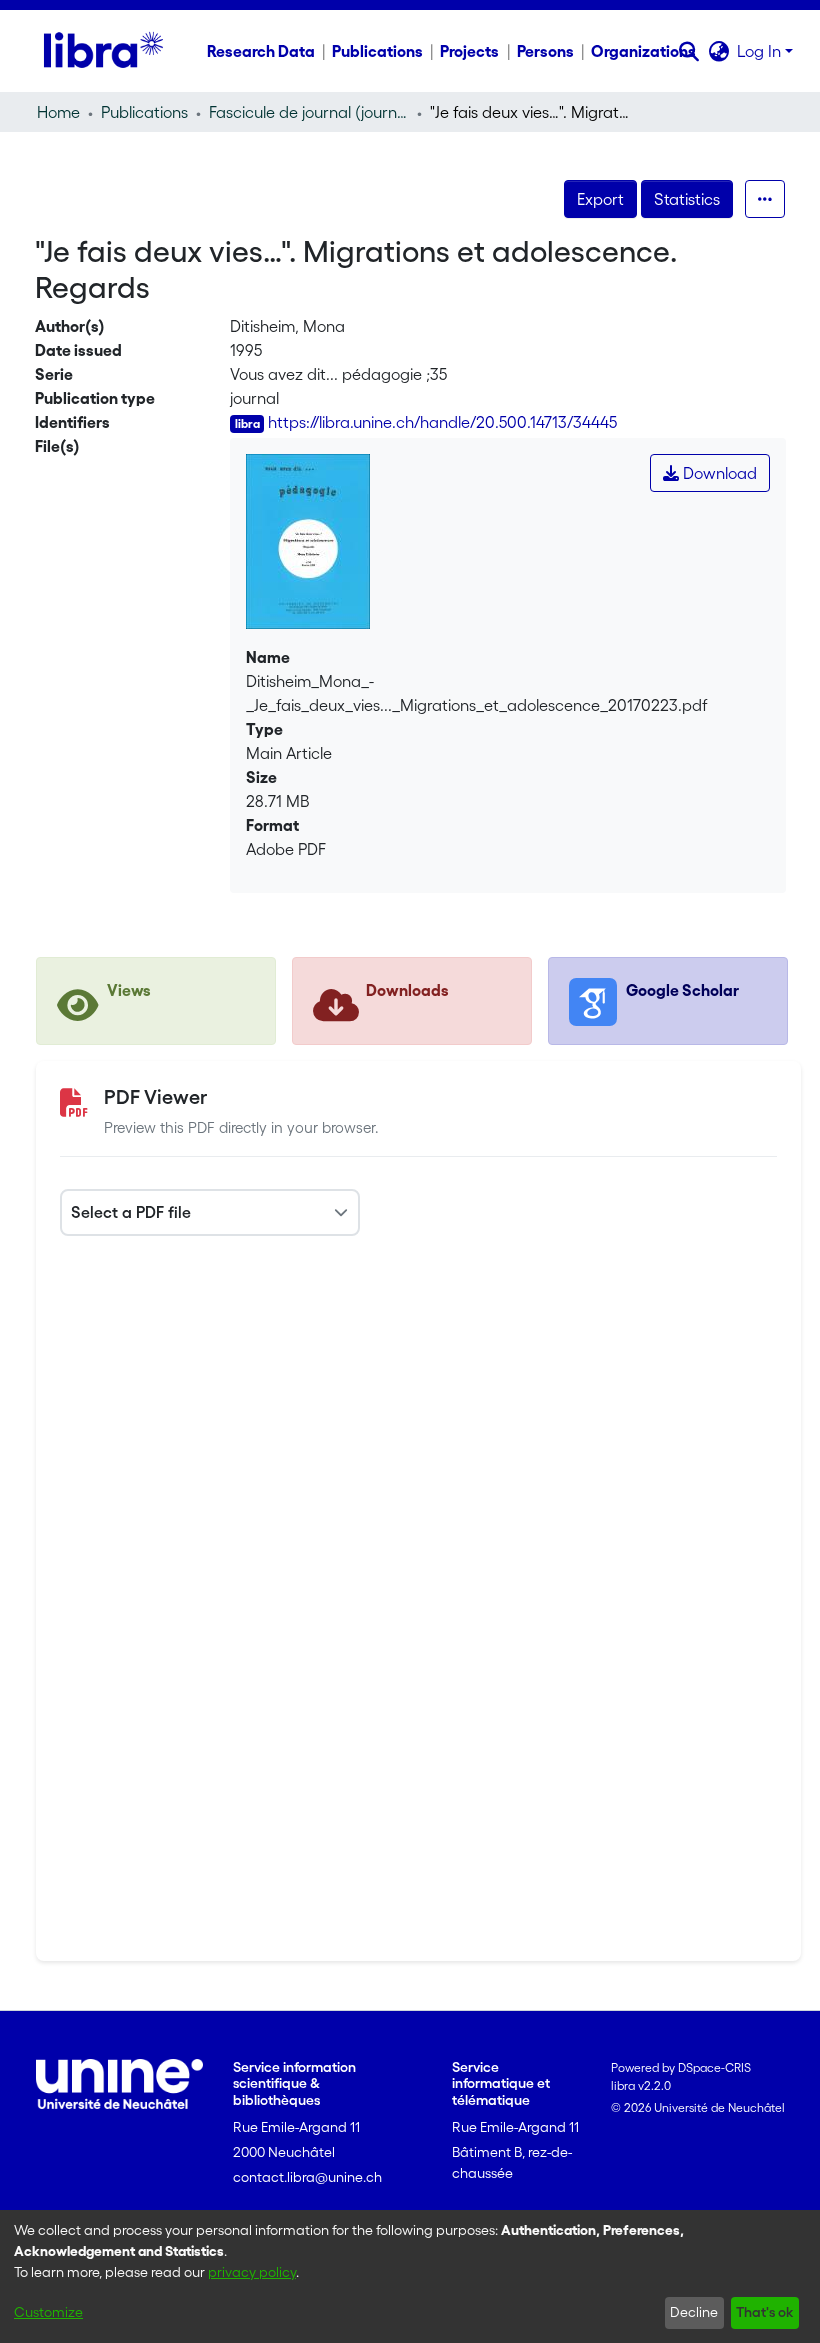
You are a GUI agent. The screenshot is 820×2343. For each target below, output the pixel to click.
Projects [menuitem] (469, 51)
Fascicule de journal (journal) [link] (309, 112)
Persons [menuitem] (545, 51)
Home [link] (58, 112)
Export (600, 199)
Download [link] (718, 473)
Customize (48, 2312)
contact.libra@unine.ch (307, 2177)
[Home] (103, 51)
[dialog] (410, 2276)
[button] (688, 51)
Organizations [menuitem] (643, 51)
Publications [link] (144, 112)
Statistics (687, 199)
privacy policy (252, 2272)
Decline (694, 2312)
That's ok (764, 2312)
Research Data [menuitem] (261, 51)
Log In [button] (761, 51)
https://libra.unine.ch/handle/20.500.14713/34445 (442, 422)
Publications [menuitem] (377, 51)
